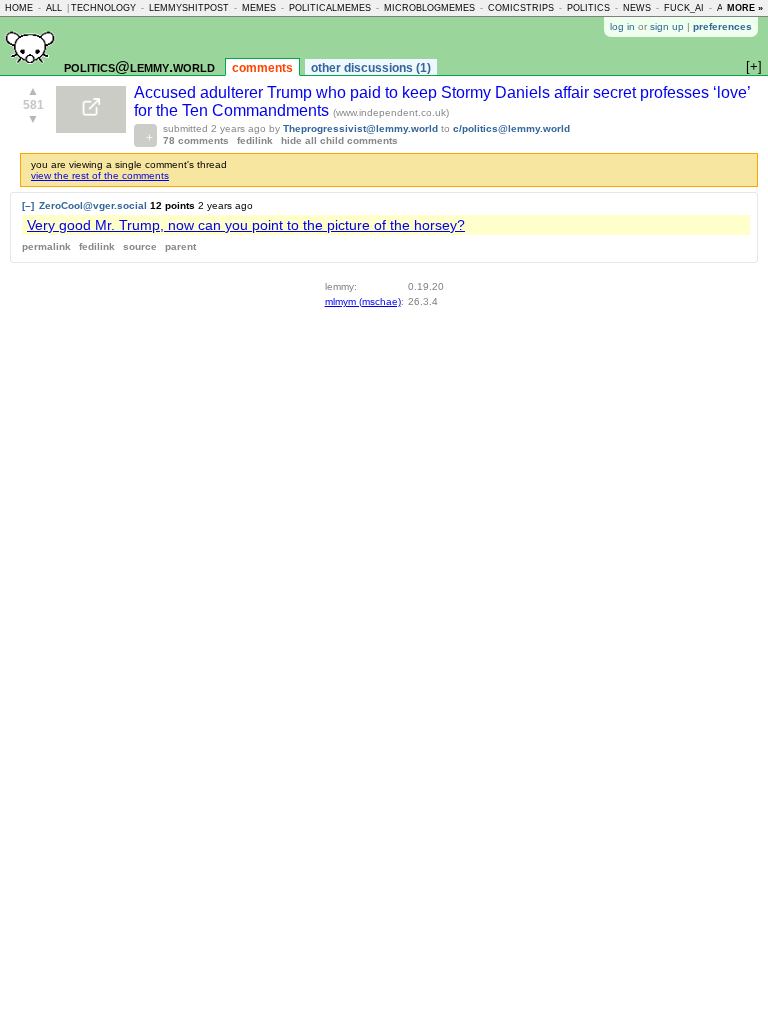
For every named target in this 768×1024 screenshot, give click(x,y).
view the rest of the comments (100, 175)
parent (180, 246)
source (140, 246)
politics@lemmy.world (139, 66)
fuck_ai (684, 8)
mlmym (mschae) (363, 301)
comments (262, 68)
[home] (30, 71)
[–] (28, 205)
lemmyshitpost (189, 8)
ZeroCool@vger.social (93, 205)
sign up (667, 26)
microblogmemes (429, 8)
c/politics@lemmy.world (511, 128)
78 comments (196, 140)
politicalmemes (330, 8)
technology (103, 8)
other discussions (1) (371, 68)
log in (622, 26)
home (19, 8)
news (637, 8)
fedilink (255, 140)
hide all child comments (339, 140)
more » (745, 8)
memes (259, 8)
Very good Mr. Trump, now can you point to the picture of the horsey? (246, 225)
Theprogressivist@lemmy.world (360, 128)
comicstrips (521, 8)
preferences (722, 26)
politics (588, 8)
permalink (46, 246)
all (54, 8)
